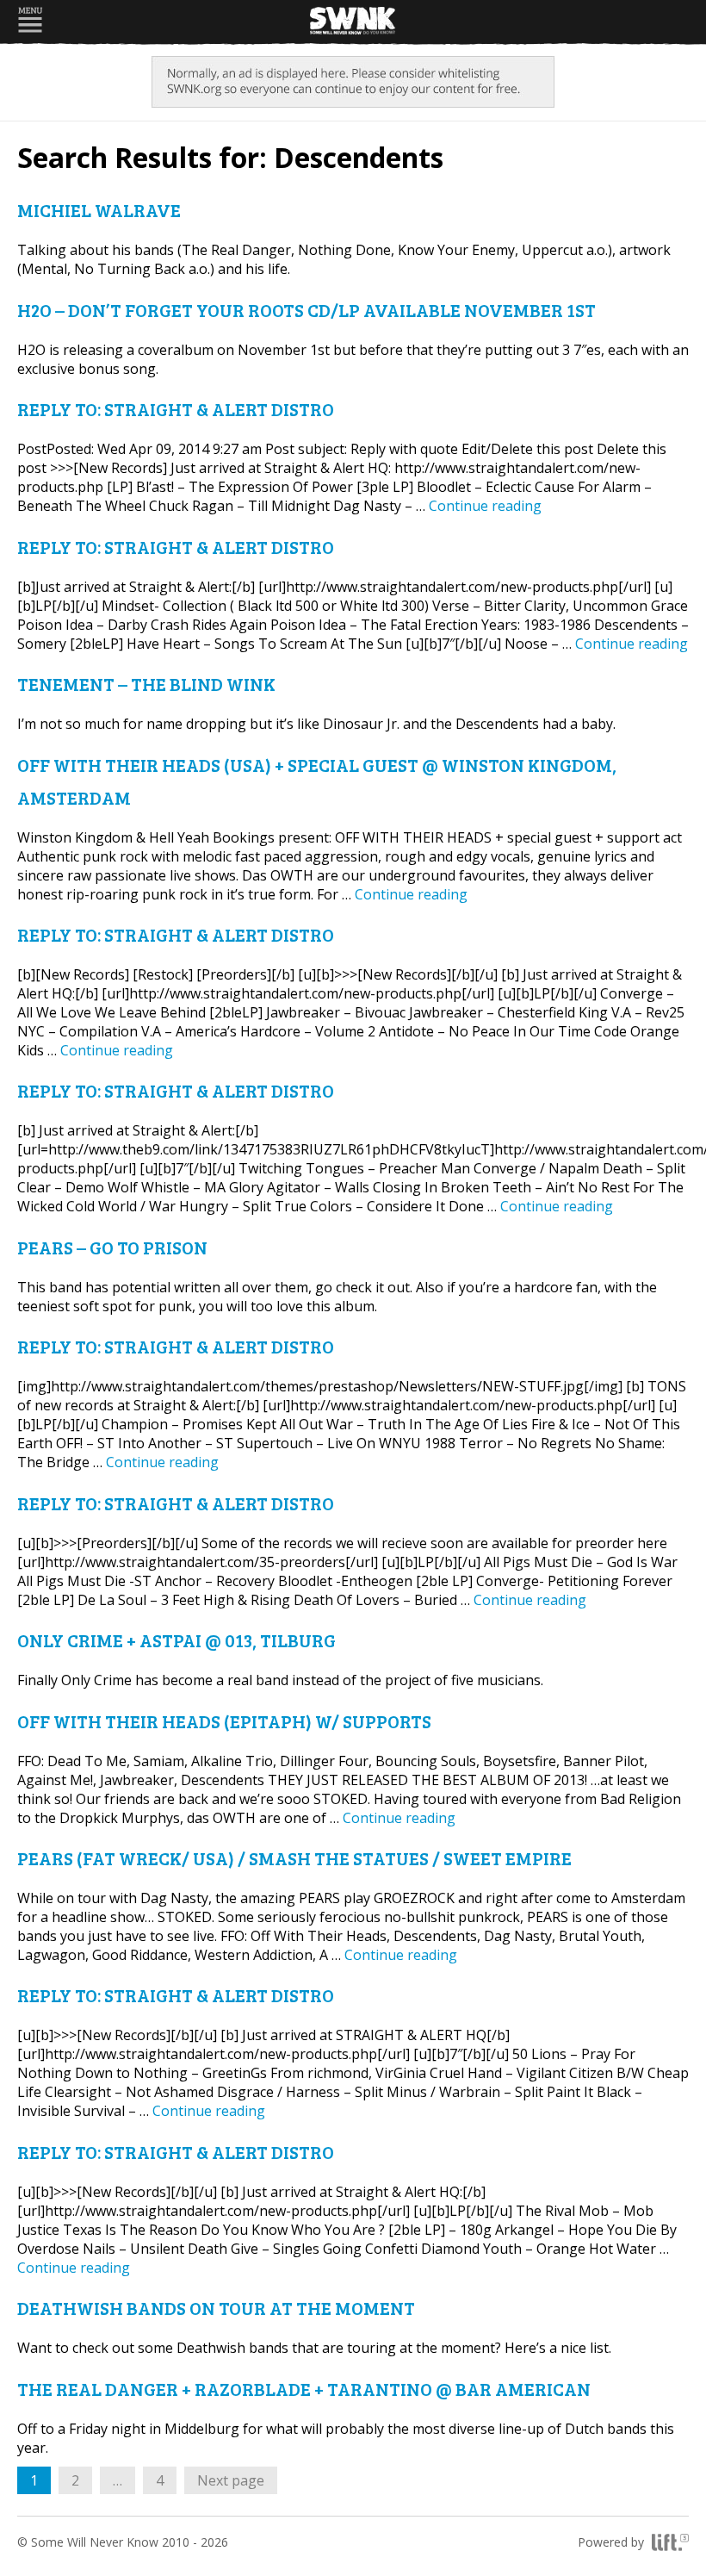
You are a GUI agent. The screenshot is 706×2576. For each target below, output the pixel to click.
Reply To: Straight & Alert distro (176, 409)
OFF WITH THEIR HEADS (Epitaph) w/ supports (224, 1721)
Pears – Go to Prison (112, 1247)
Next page (231, 2480)
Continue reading (485, 506)
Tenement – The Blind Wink (146, 684)
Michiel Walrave (99, 210)
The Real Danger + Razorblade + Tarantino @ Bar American (304, 2389)
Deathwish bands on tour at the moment (216, 2308)
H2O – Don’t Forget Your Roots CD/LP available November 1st (307, 310)
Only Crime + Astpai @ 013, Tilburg (176, 1640)
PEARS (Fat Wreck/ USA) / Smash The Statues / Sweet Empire (294, 1858)
